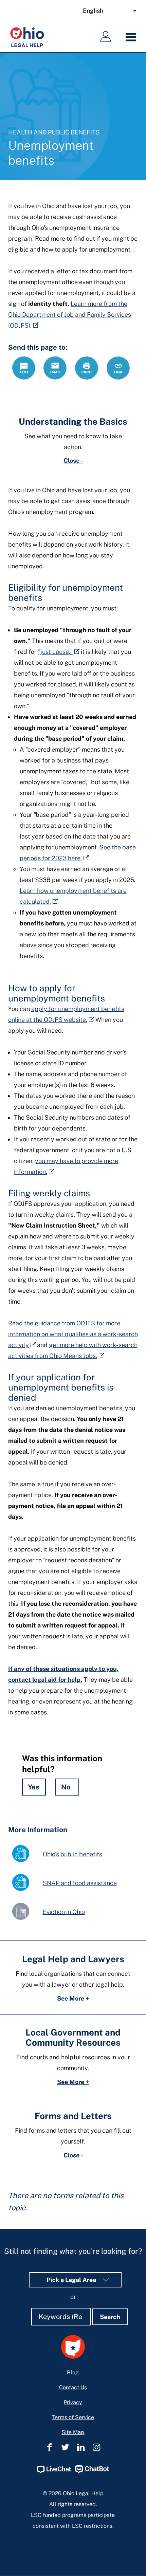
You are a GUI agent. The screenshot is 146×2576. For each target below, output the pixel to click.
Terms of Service (73, 2417)
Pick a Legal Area (72, 2280)
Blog (73, 2372)
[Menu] (132, 37)
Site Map (73, 2432)
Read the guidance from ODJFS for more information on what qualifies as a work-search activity (73, 1334)
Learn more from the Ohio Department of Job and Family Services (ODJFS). (70, 315)
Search (110, 2317)
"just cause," (55, 652)
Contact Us (73, 2387)
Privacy (73, 2402)
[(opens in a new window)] (54, 2472)
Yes (34, 1787)
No (66, 1787)
